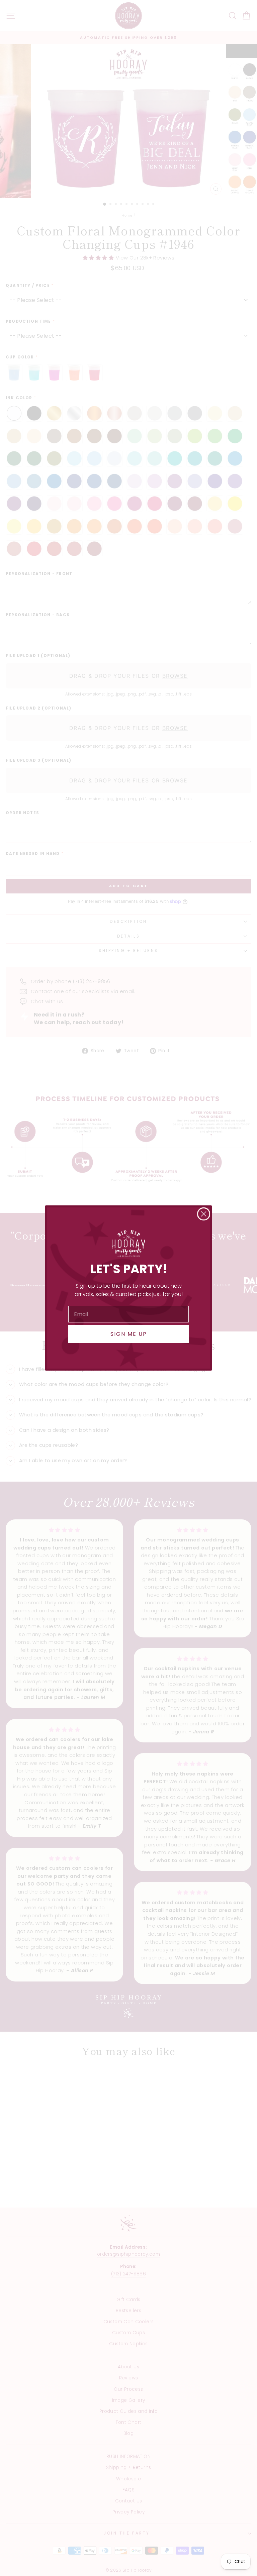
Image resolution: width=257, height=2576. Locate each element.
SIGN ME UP (129, 1334)
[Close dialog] (204, 1214)
